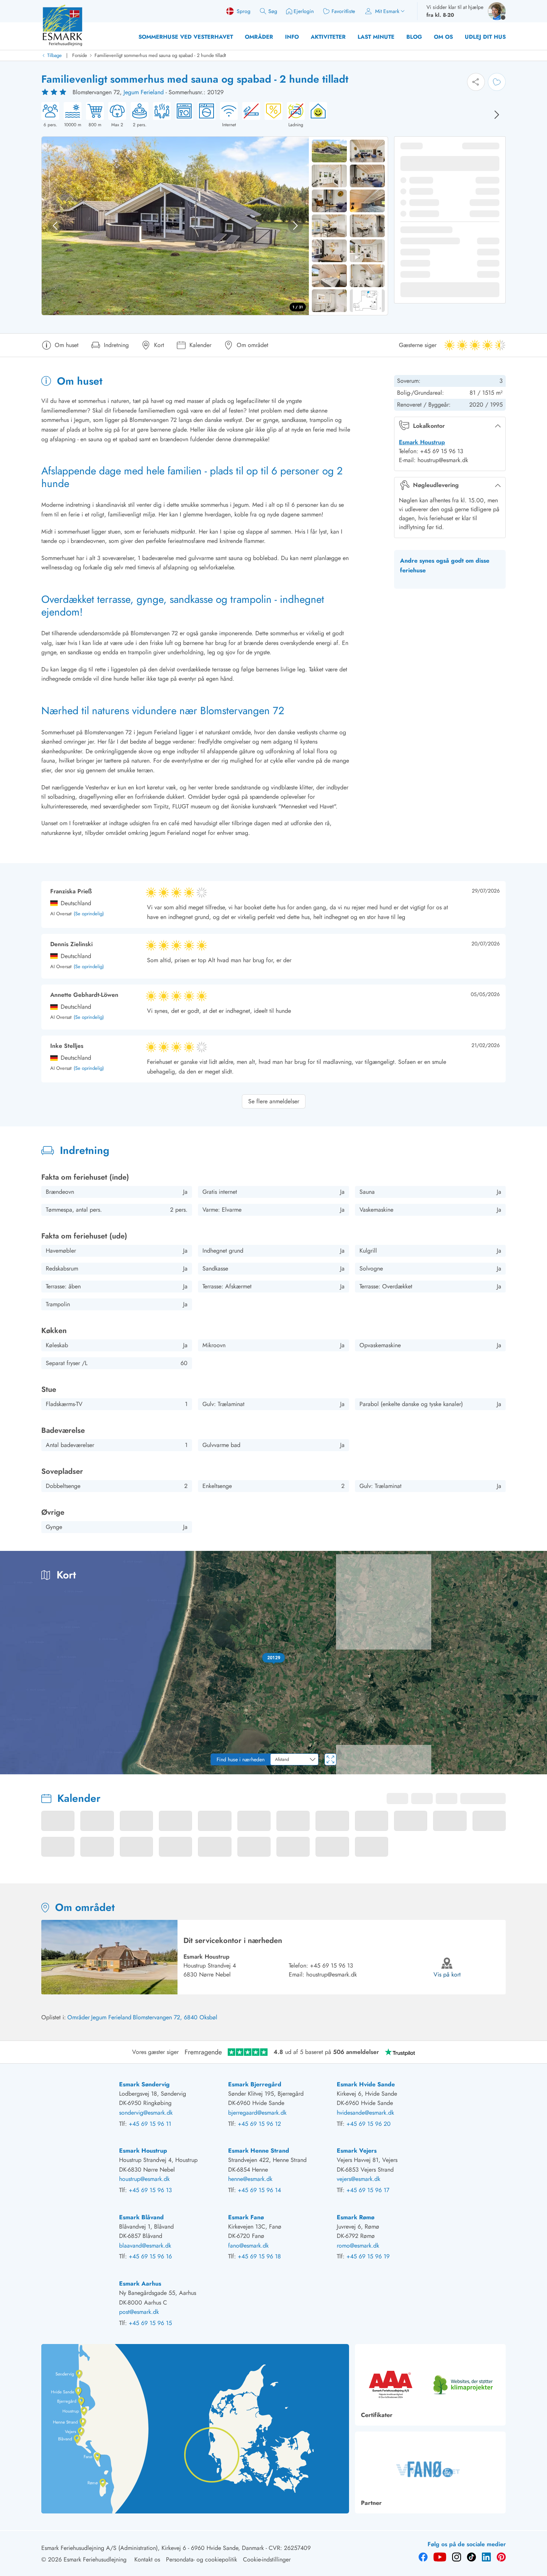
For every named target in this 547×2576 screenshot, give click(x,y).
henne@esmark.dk (250, 2179)
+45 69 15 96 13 (332, 1966)
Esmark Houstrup (422, 442)
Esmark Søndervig (144, 2084)
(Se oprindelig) (89, 914)
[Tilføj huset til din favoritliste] (497, 82)
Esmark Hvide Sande (366, 2084)
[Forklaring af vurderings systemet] (55, 92)
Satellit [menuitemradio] (526, 1562)
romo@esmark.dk (358, 2246)
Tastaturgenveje (436, 1772)
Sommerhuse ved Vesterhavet (186, 37)
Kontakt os (147, 2559)
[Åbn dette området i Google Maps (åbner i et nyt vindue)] (14, 1769)
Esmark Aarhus (140, 2284)
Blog (414, 37)
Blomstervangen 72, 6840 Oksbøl (175, 2017)
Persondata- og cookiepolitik (201, 2559)
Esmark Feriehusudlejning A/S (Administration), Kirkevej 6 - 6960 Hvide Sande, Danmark (153, 2548)
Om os (443, 37)
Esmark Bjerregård (255, 2084)
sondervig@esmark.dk (146, 2113)
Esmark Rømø (356, 2217)
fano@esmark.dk (248, 2246)
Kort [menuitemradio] (497, 1562)
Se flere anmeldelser (274, 1101)
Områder (259, 37)
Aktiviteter (328, 37)
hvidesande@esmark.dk (365, 2113)
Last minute (376, 37)
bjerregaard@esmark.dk (257, 2113)
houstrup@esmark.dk (332, 1974)
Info (292, 37)
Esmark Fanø (246, 2217)
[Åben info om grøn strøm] (316, 115)
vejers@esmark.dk (359, 2179)
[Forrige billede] (55, 226)
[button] (274, 1658)
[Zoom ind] (536, 1743)
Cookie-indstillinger (267, 2559)
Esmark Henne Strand (259, 2151)
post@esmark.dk (139, 2312)
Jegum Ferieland (144, 92)
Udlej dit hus (485, 37)
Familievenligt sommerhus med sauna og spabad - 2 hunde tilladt (160, 55)
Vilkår (540, 1772)
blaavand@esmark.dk (145, 2246)
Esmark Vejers (357, 2151)
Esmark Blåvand (141, 2217)
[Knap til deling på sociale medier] (476, 82)
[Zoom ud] (536, 1758)
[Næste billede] (497, 115)
